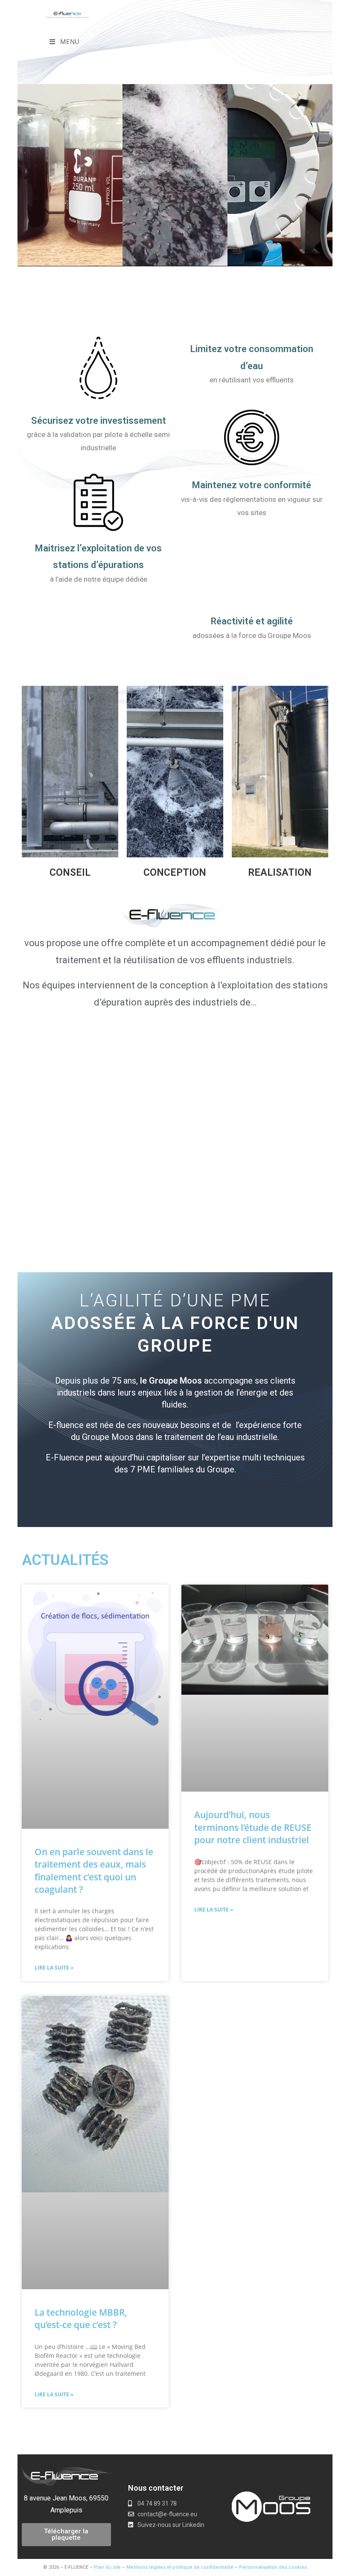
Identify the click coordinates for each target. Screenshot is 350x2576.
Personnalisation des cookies (273, 2567)
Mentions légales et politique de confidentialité (180, 2567)
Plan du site (107, 2567)
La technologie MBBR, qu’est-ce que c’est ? (81, 2318)
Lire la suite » (54, 1968)
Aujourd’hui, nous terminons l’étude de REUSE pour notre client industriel (253, 1827)
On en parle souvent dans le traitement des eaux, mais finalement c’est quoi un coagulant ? (94, 1871)
